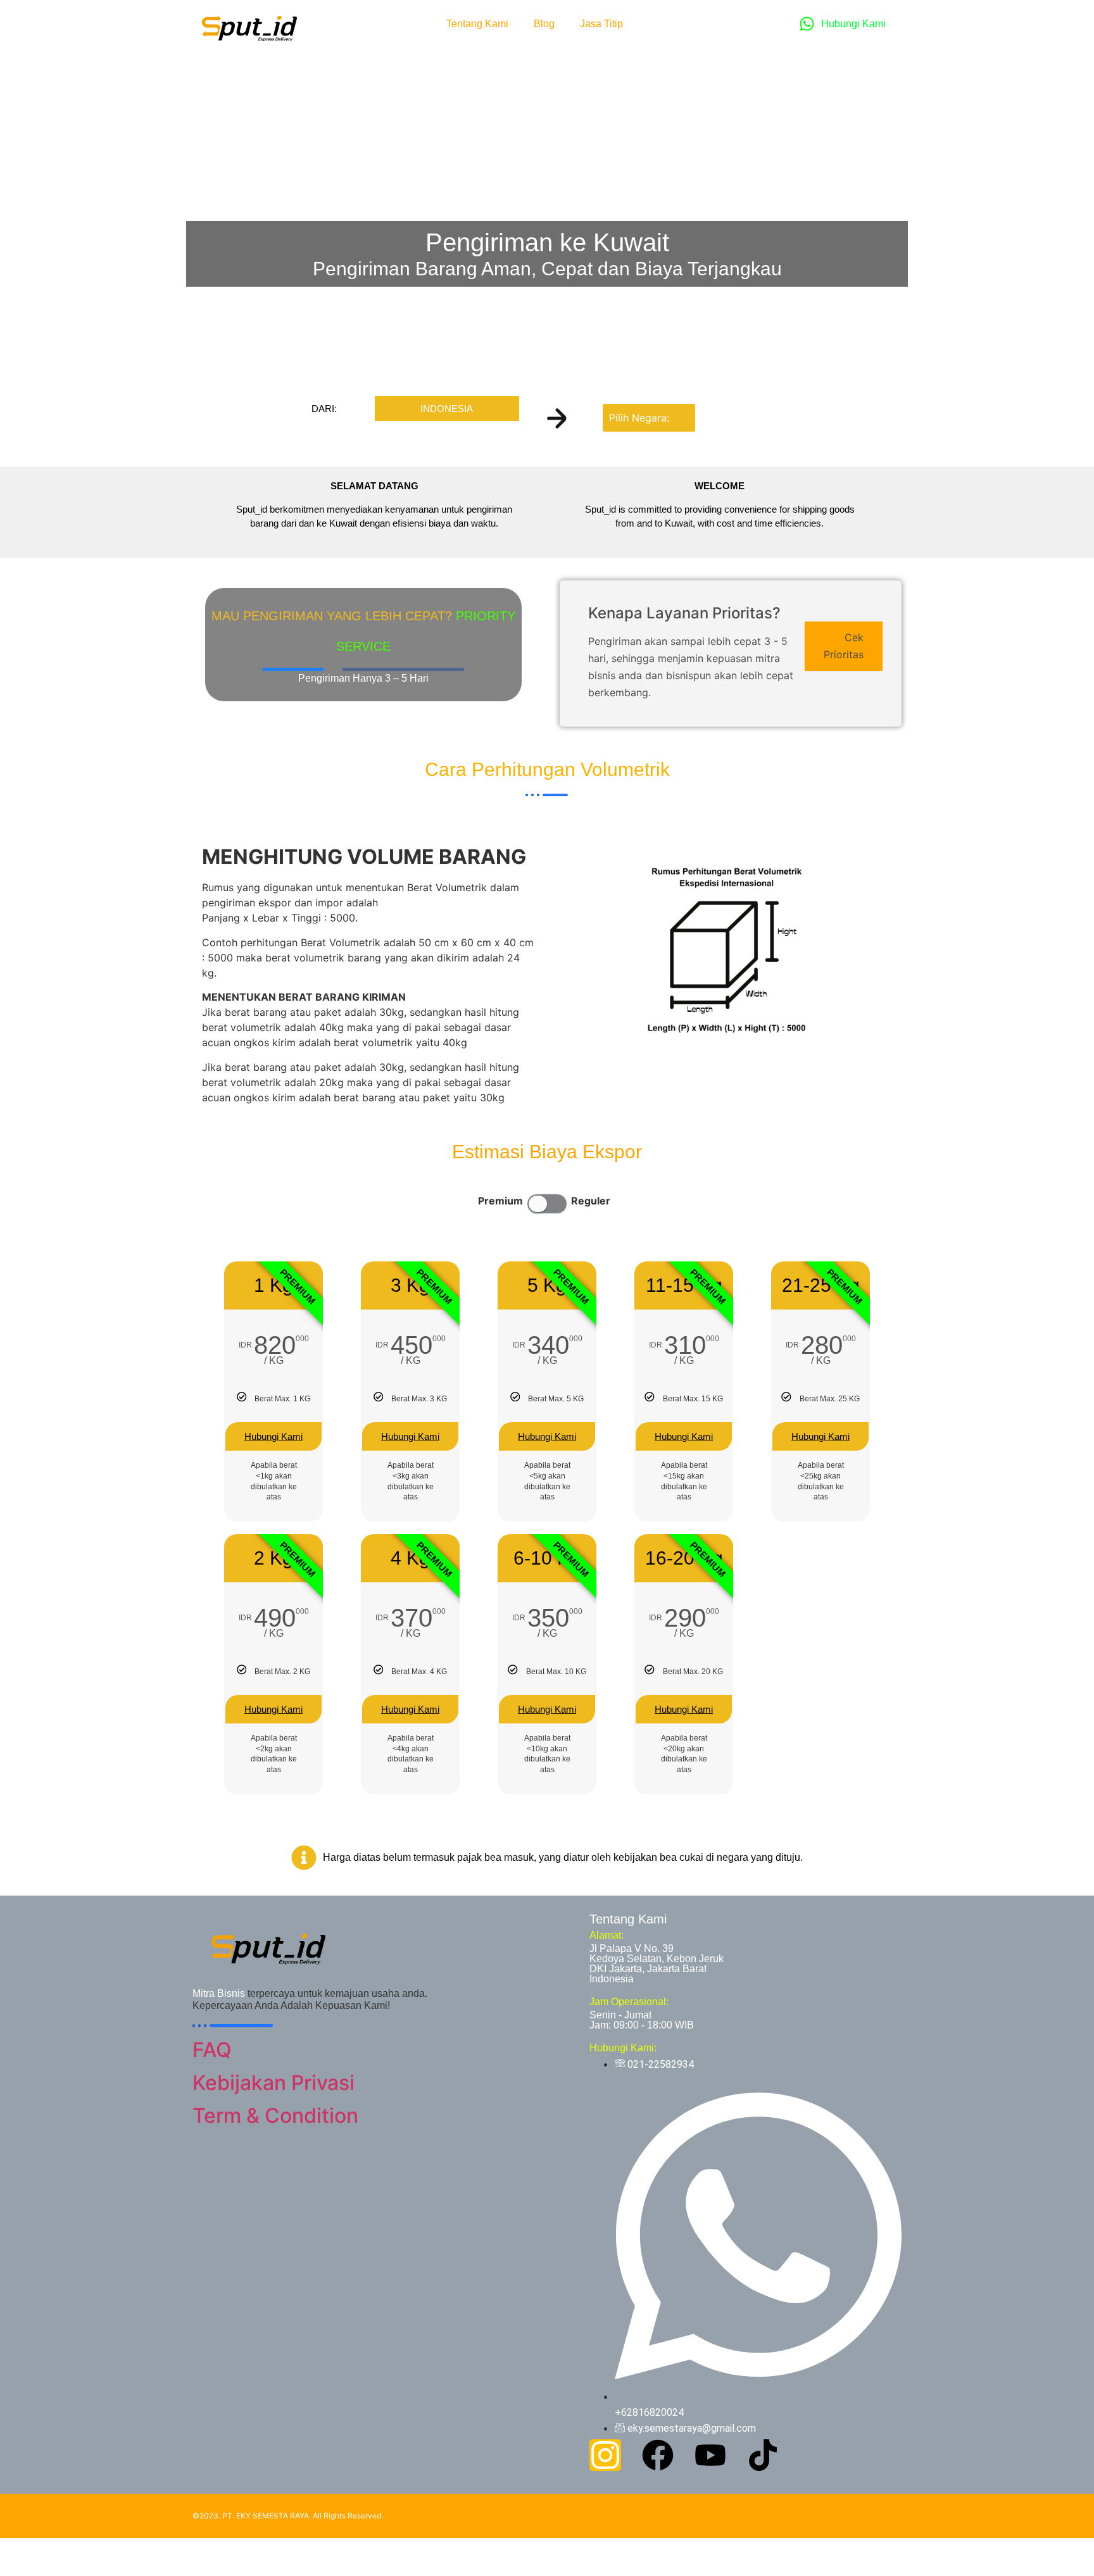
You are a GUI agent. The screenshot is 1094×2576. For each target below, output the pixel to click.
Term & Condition (275, 2116)
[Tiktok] (763, 2455)
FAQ (212, 2050)
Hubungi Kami (273, 1436)
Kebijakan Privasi (273, 2083)
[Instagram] (605, 2455)
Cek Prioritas (844, 646)
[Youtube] (710, 2455)
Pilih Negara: (639, 418)
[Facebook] (658, 2455)
